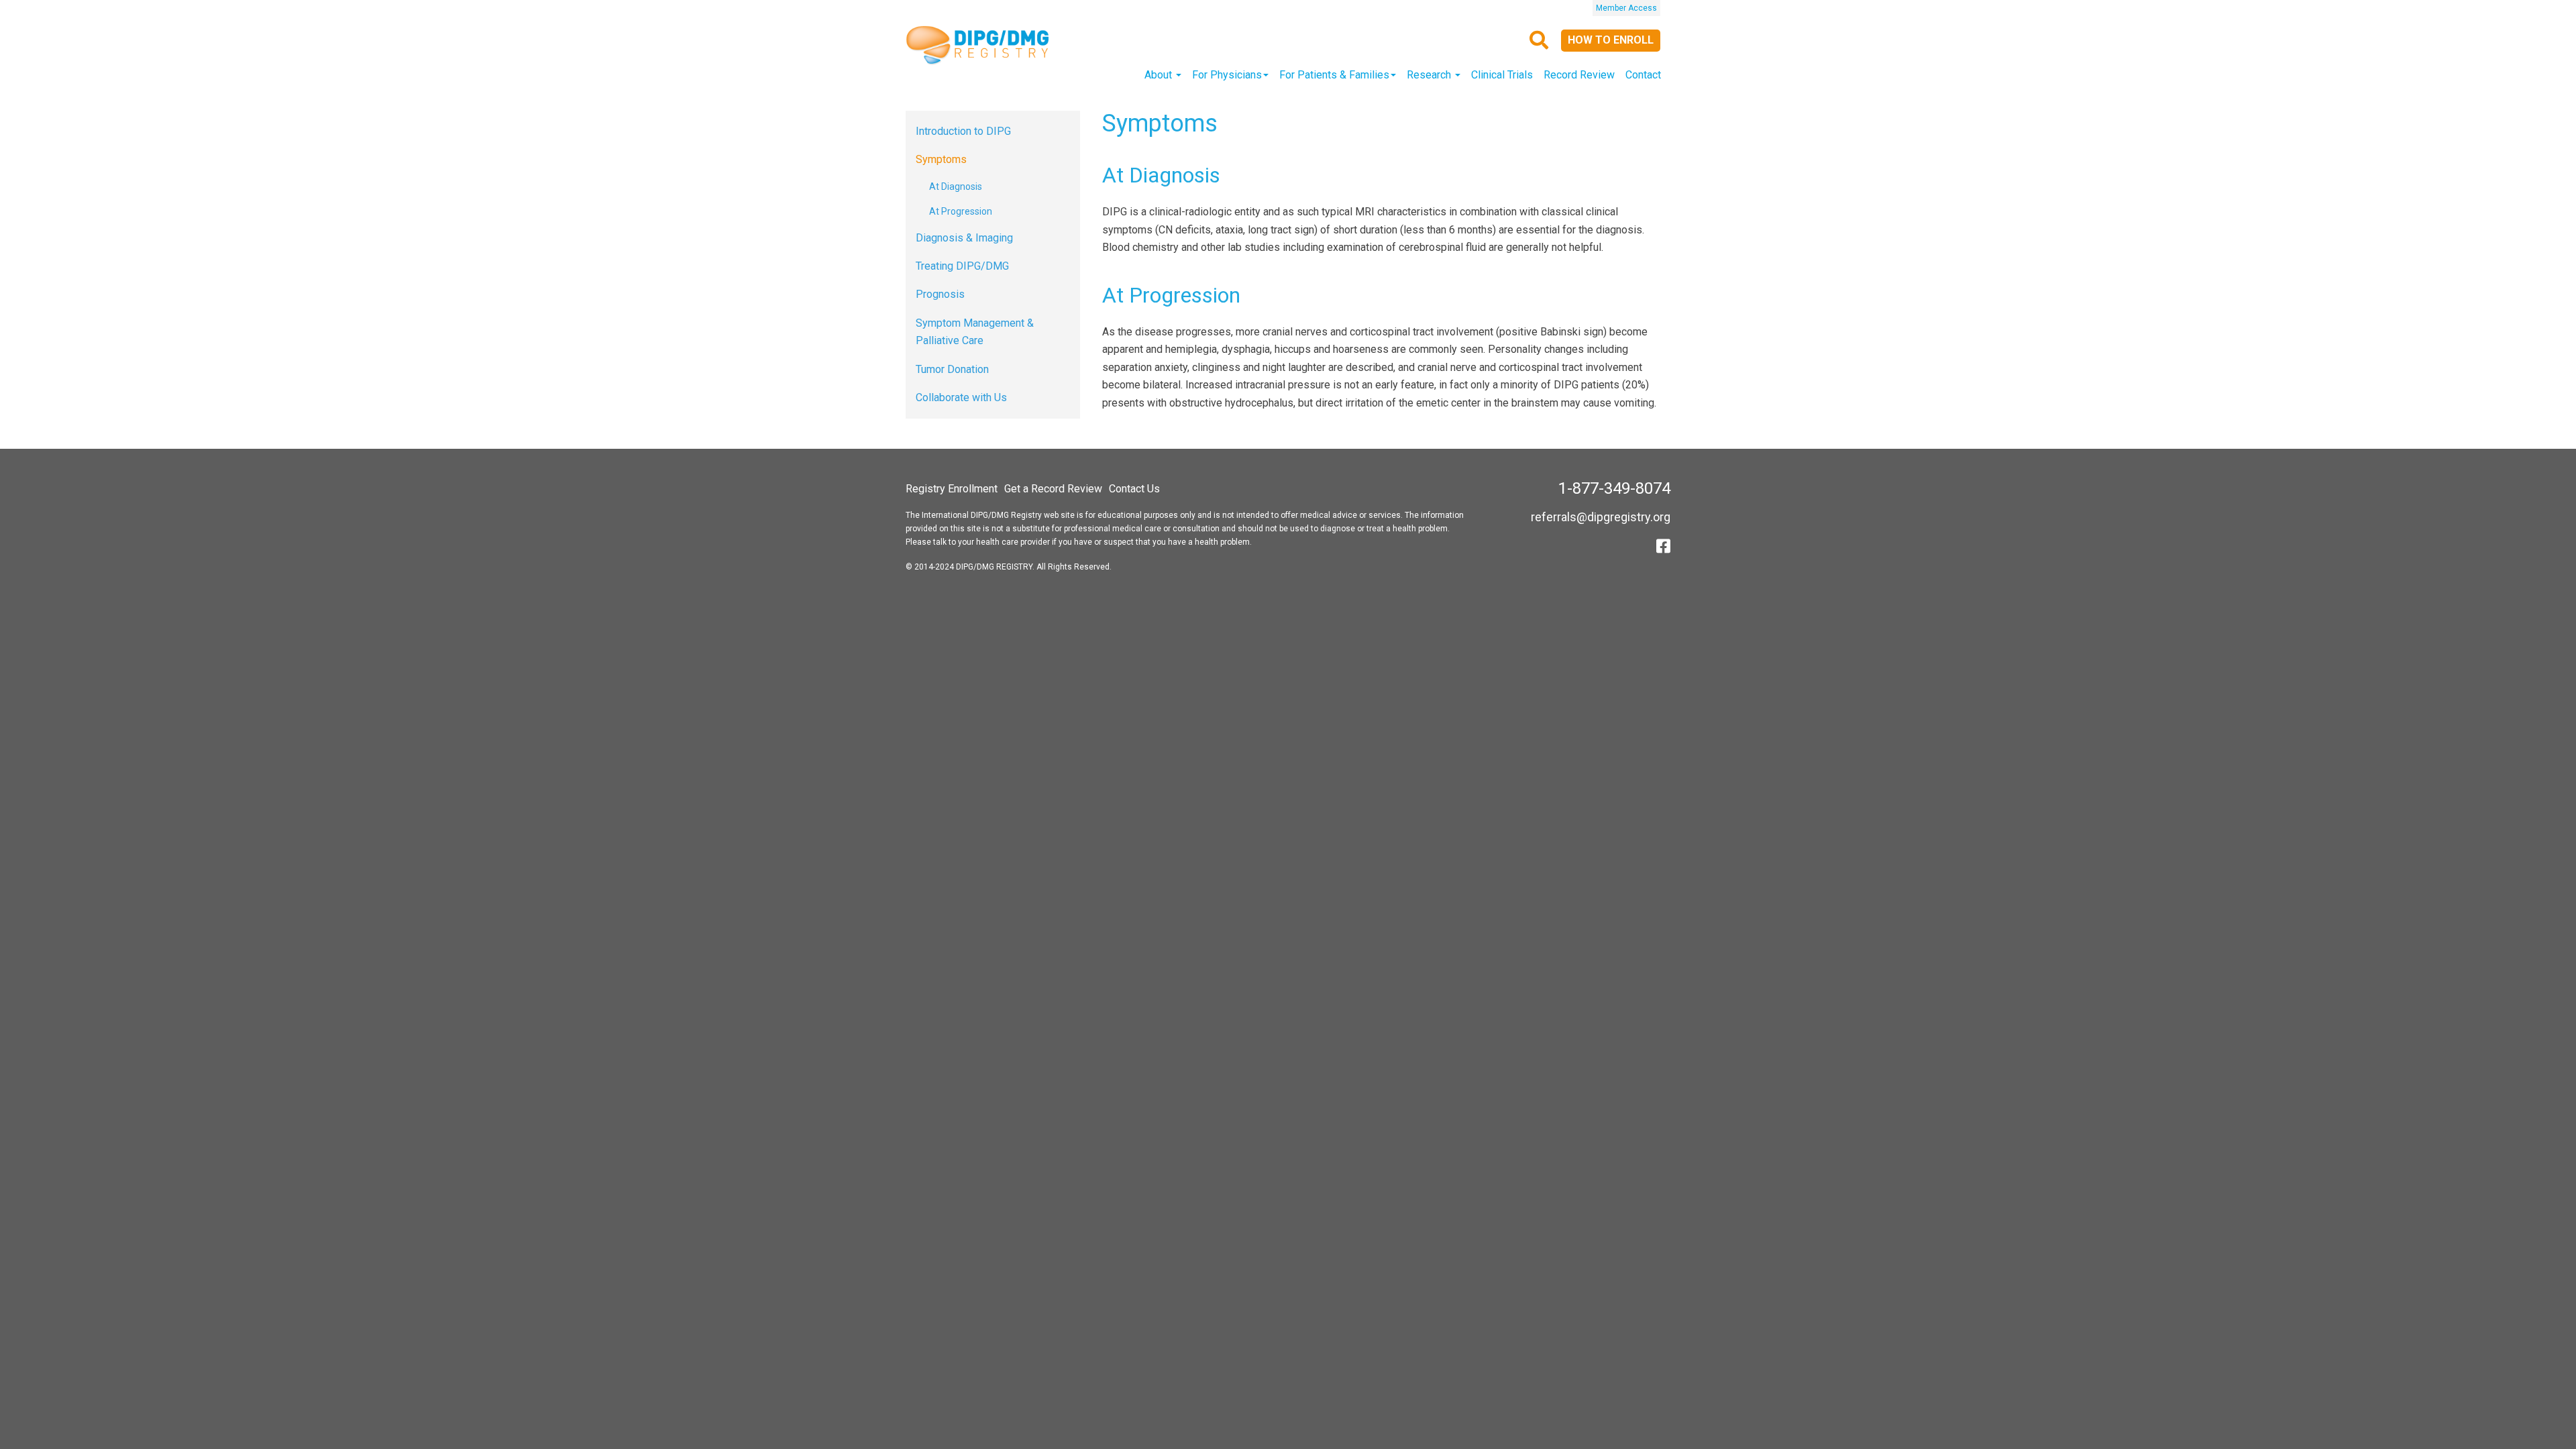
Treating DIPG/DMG (962, 266)
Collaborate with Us (961, 397)
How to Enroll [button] (1611, 40)
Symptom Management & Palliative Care (975, 332)
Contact (1643, 75)
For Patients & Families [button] (1334, 75)
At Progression (961, 211)
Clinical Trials (1502, 75)
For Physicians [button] (1227, 75)
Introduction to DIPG (963, 131)
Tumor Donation (952, 369)
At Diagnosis (956, 186)
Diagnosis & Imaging (964, 238)
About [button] (1160, 75)
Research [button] (1430, 75)
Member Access (1626, 8)
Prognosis (940, 294)
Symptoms (941, 159)
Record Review (1579, 75)
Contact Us (1134, 489)
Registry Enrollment (952, 489)
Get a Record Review (1053, 489)
